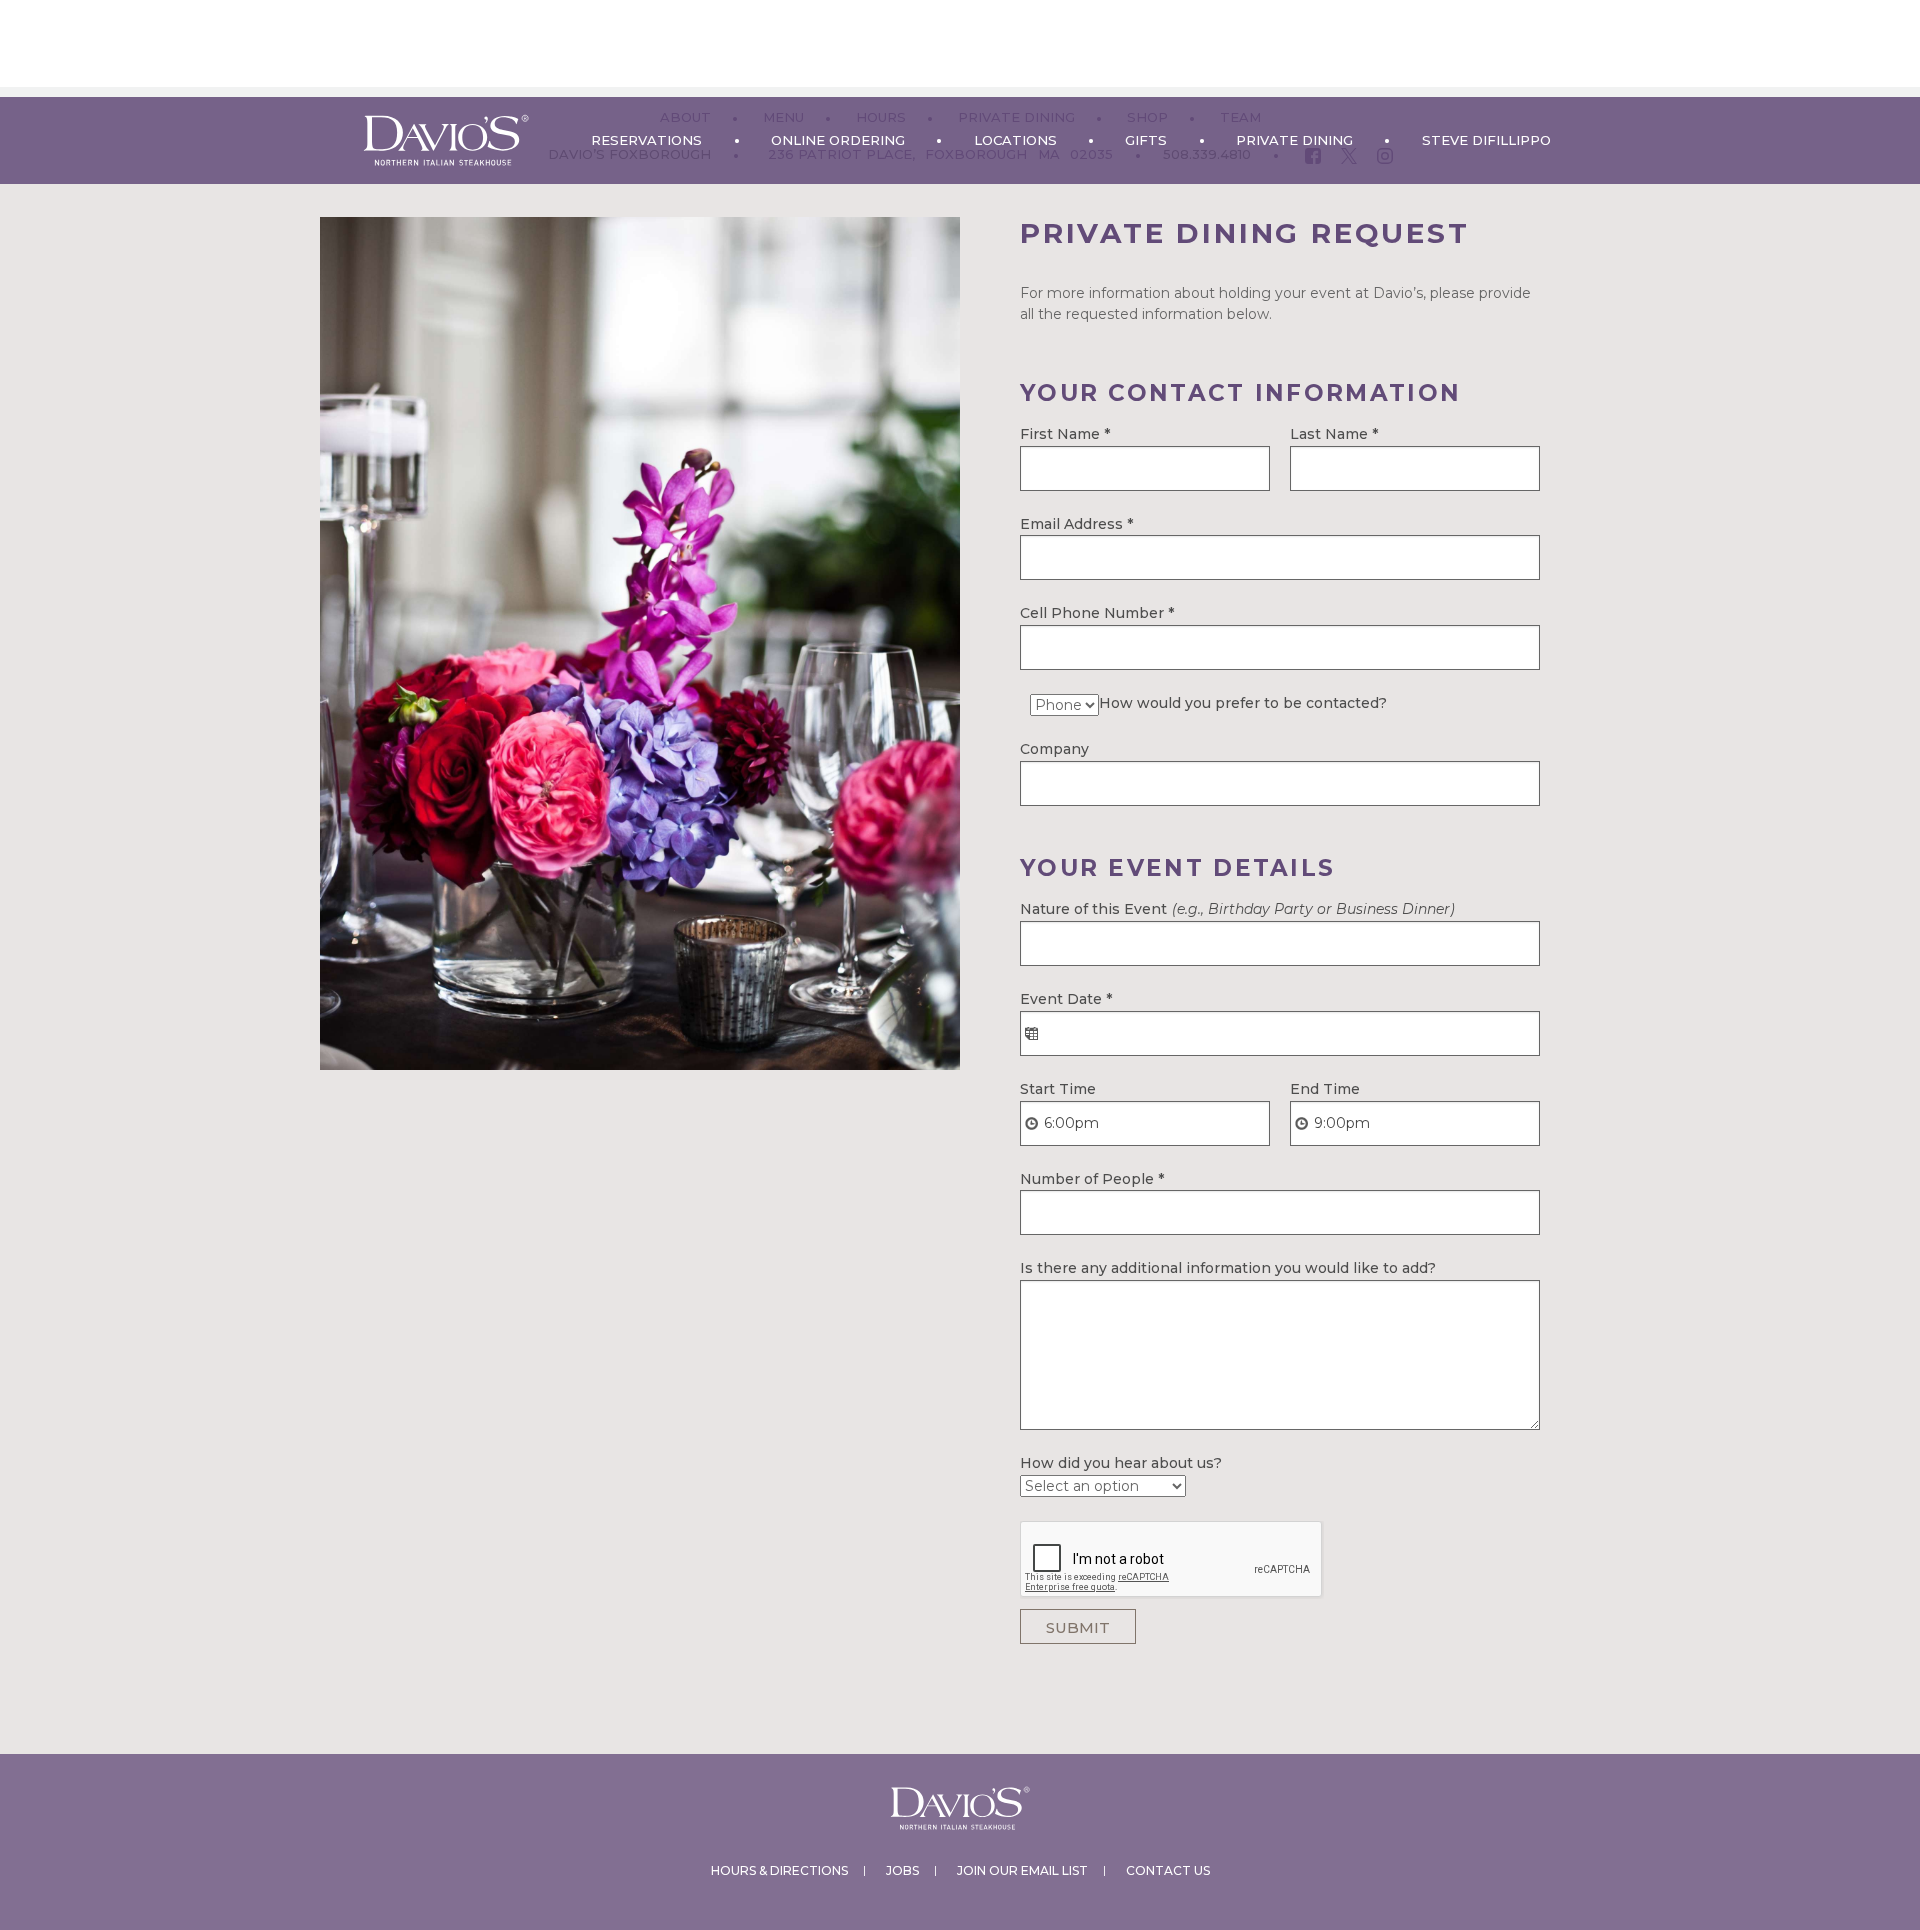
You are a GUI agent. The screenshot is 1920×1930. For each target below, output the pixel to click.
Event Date (1066, 999)
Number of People (1092, 1179)
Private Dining (1294, 140)
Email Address (1076, 524)
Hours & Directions (779, 1870)
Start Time (1058, 1089)
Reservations (646, 140)
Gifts (1146, 140)
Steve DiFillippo (1486, 140)
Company (1054, 749)
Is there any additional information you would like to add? (1228, 1268)
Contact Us (1168, 1870)
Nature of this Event (1237, 909)
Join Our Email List (1022, 1870)
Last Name (1334, 434)
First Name (1065, 434)
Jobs (902, 1870)
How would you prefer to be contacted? (1243, 703)
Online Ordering (838, 140)
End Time (1325, 1089)
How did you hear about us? (1121, 1463)
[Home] (446, 140)
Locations (1015, 140)
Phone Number (1112, 613)
